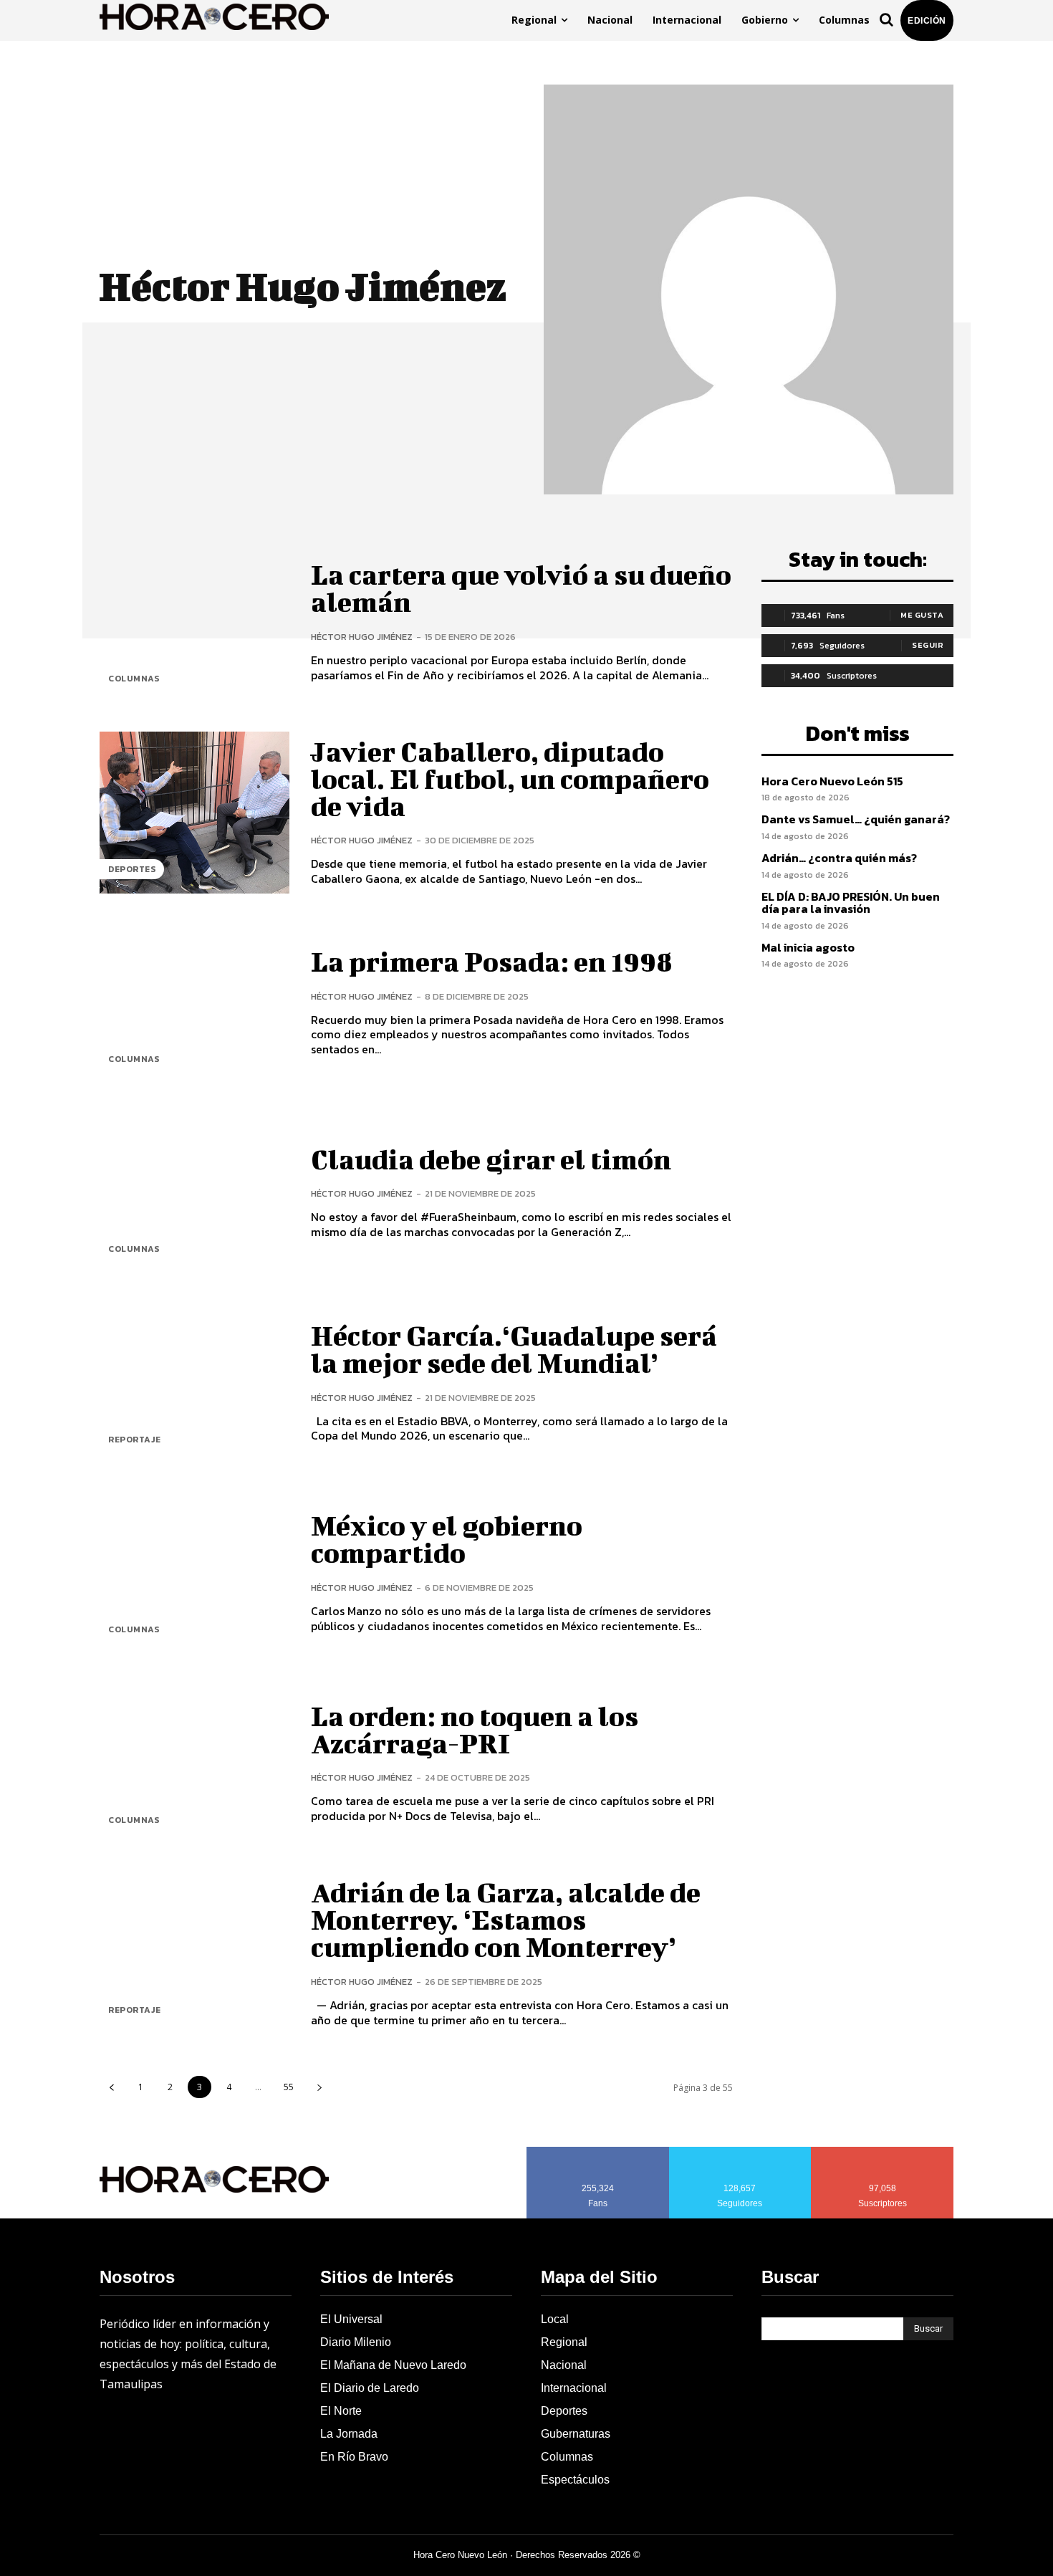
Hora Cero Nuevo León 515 (832, 781)
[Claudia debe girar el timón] (194, 1193)
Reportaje (135, 1440)
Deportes (132, 869)
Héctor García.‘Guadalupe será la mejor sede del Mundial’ (514, 1349)
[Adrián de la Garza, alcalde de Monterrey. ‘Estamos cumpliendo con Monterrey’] (194, 1954)
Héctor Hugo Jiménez (362, 637)
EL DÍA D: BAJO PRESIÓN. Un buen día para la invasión (851, 903)
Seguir (928, 645)
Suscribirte (883, 2152)
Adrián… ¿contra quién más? (839, 858)
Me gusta (922, 615)
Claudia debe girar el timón (491, 1159)
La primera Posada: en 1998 (492, 962)
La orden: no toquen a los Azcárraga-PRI (475, 1730)
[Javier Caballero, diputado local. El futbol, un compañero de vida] (194, 812)
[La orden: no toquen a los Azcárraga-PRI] (194, 1763)
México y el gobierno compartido (447, 1539)
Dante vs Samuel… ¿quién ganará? (856, 819)
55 (289, 2087)
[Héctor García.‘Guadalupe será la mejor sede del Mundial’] (194, 1383)
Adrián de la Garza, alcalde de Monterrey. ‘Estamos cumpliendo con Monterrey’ (506, 1920)
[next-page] (319, 2087)
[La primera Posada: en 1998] (194, 1003)
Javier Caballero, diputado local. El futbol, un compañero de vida (510, 779)
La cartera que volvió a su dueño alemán (521, 588)
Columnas (134, 679)
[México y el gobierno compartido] (194, 1573)
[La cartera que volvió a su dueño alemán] (194, 622)
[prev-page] (111, 2087)
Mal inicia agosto (808, 947)
